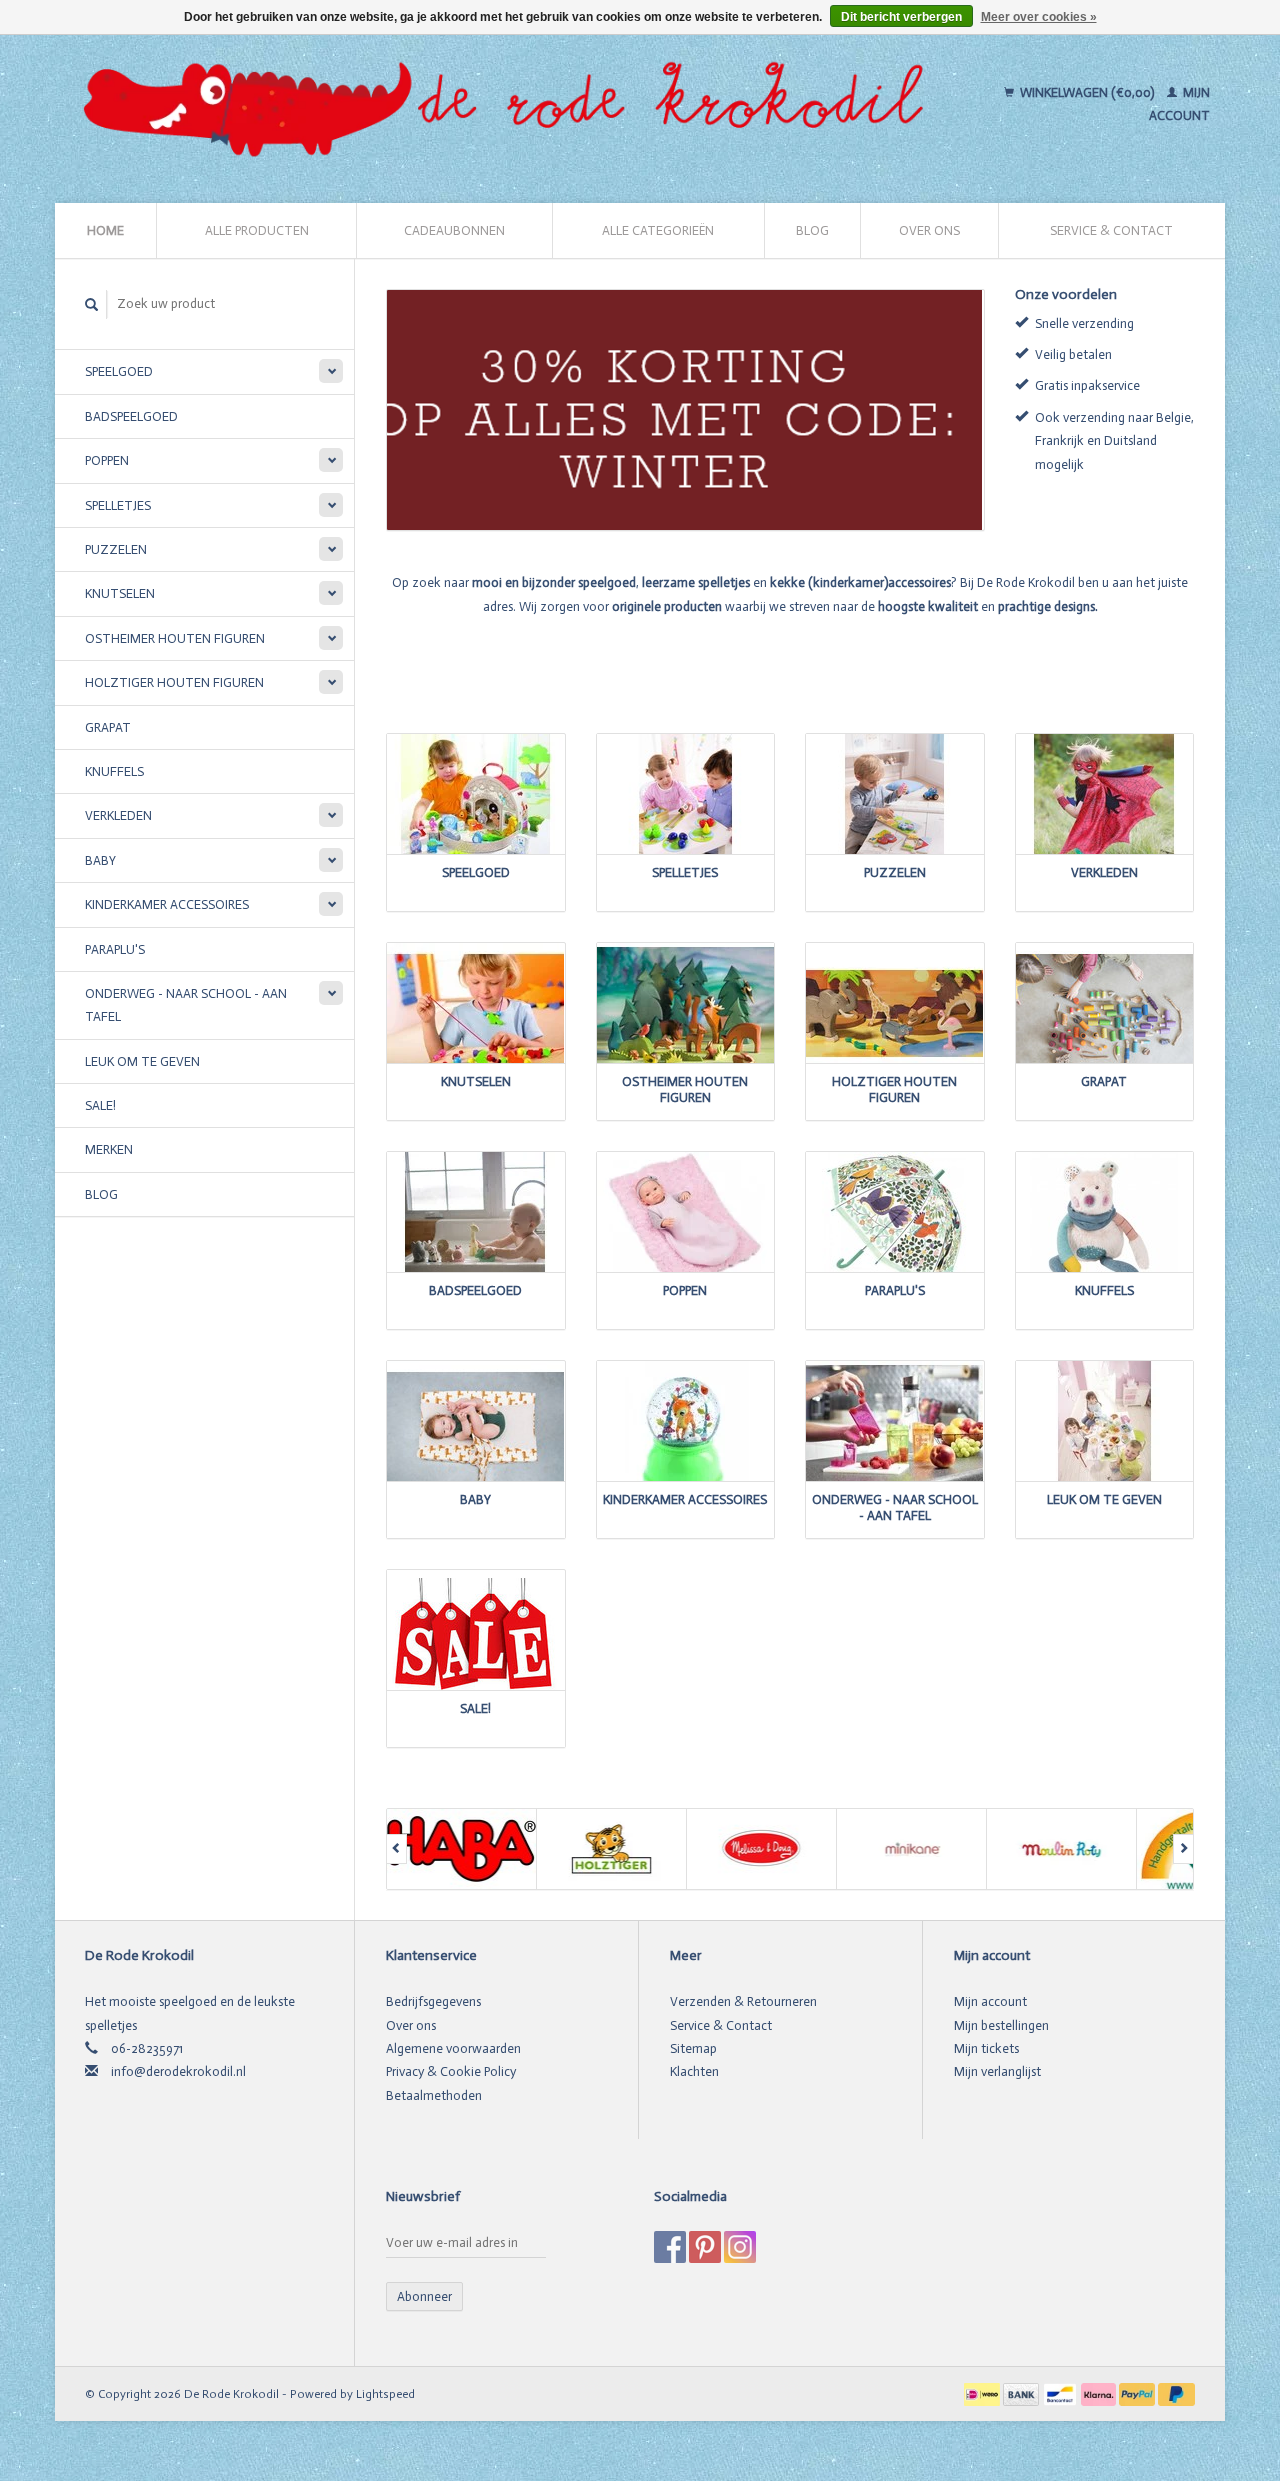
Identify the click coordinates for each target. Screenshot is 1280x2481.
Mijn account (990, 2001)
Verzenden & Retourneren (743, 2001)
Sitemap (693, 2048)
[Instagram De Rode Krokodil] (740, 2247)
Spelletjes (118, 505)
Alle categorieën (658, 230)
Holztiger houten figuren (174, 682)
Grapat (108, 727)
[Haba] (462, 1849)
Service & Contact (1111, 230)
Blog (812, 230)
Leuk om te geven (142, 1061)
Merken (109, 1149)
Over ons (929, 230)
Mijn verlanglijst (997, 2071)
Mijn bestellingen (1001, 2025)
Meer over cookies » (1039, 17)
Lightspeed (385, 2394)
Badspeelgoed (131, 416)
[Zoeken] (92, 304)
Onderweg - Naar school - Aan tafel (186, 1005)
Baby (100, 860)
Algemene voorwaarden (453, 2048)
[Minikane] (912, 1849)
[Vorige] (396, 1849)
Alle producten (257, 230)
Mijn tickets (986, 2048)
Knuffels (114, 771)
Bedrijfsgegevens (433, 2001)
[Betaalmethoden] (983, 2393)
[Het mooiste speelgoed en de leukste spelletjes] (512, 104)
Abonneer (424, 2296)
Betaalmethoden (434, 2095)
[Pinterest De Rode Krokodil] (705, 2247)
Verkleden (118, 815)
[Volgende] (1183, 1849)
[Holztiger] (612, 1849)
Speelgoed (119, 371)
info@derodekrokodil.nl (178, 2071)
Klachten (694, 2071)
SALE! (100, 1105)
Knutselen (120, 593)
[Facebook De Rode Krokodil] (670, 2247)
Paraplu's (115, 949)
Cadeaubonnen (454, 230)
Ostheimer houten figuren (175, 638)
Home (105, 230)
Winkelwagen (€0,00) (1087, 92)
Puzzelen (116, 549)
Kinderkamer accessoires (167, 904)
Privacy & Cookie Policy (451, 2071)
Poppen (107, 460)
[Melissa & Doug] (762, 1849)
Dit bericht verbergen (901, 17)
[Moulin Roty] (1062, 1849)
